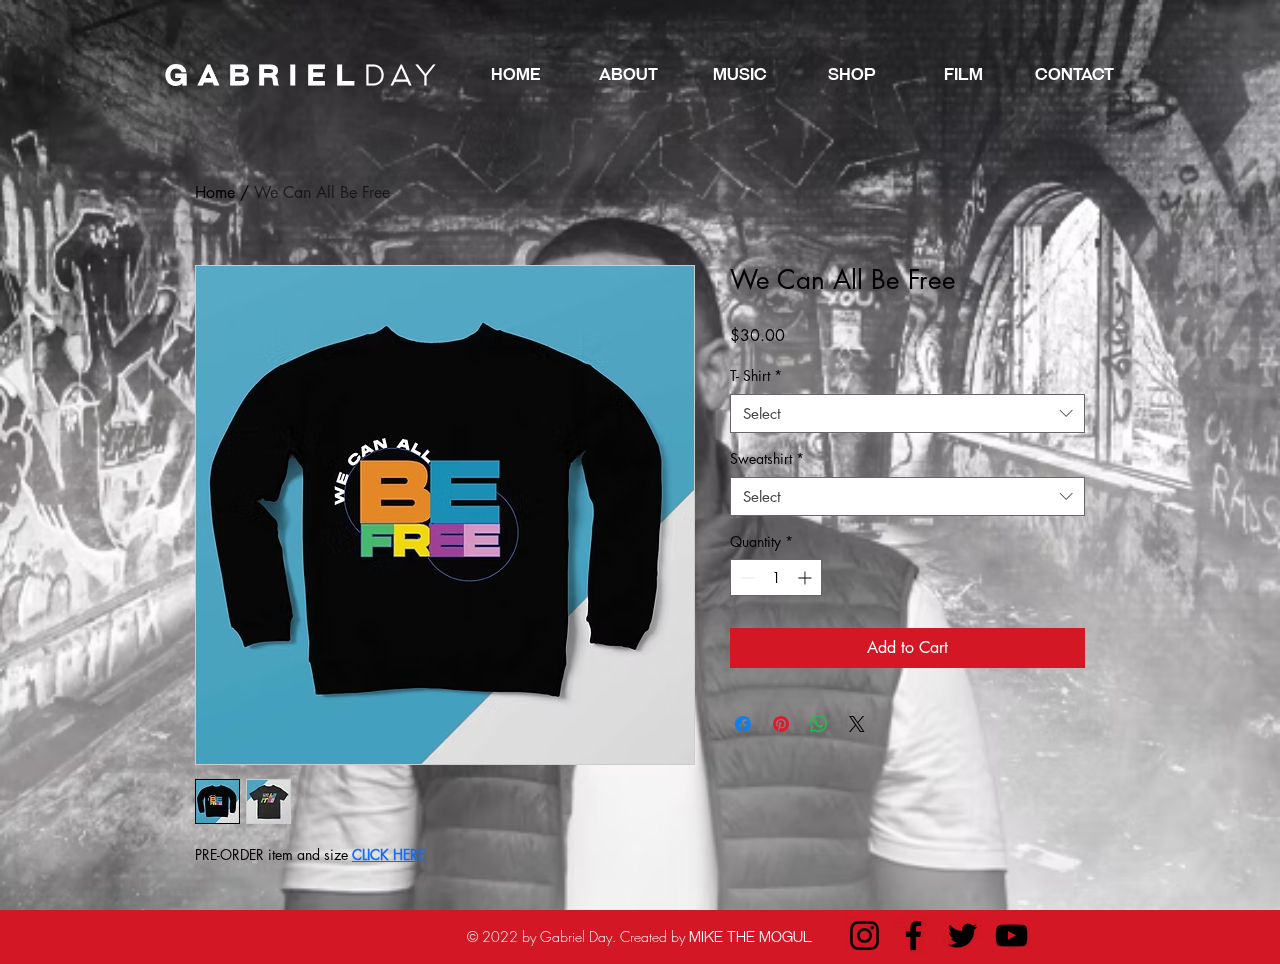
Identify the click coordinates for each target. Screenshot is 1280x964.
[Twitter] (962, 935)
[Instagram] (864, 935)
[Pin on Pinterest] (781, 724)
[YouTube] (1011, 935)
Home (215, 192)
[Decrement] (745, 577)
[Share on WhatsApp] (819, 724)
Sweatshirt (767, 458)
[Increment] (806, 577)
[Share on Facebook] (743, 724)
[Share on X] (857, 724)
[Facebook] (913, 935)
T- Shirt (756, 375)
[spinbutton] (776, 577)
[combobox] (907, 413)
